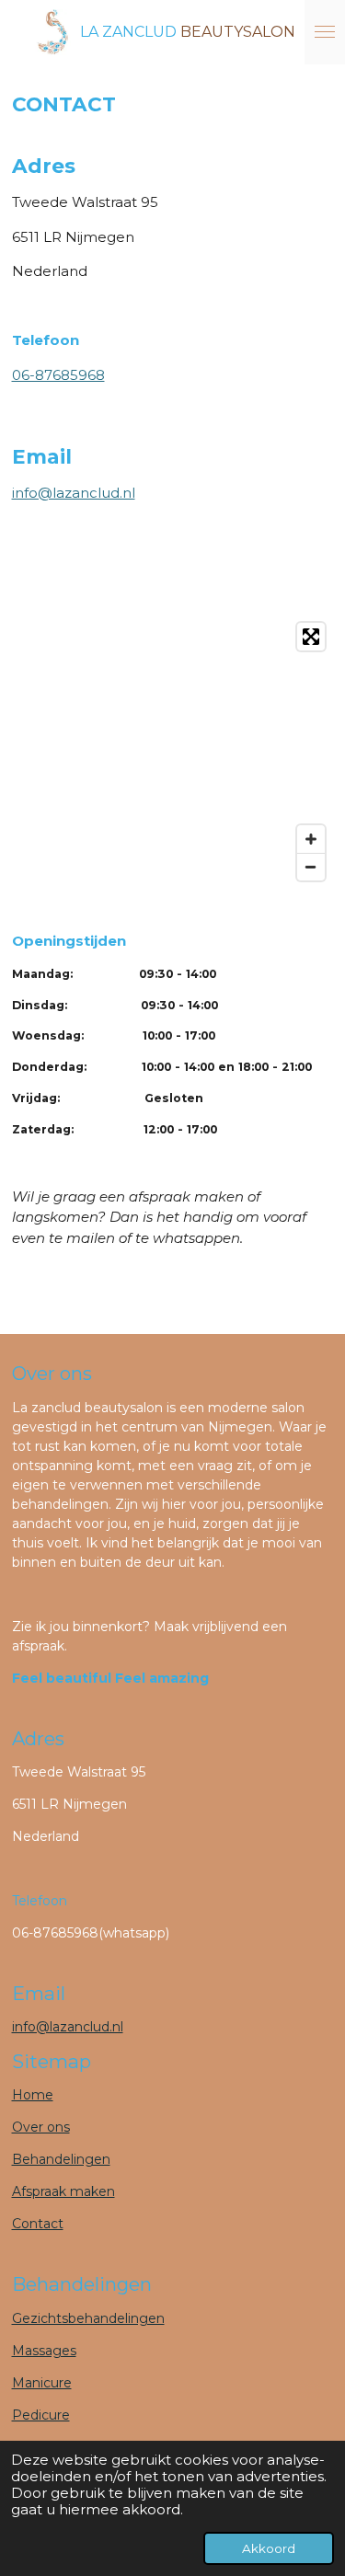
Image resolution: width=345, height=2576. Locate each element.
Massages (44, 2351)
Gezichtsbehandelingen (88, 2318)
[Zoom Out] (311, 867)
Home (33, 2095)
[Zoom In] (311, 839)
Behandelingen (61, 2159)
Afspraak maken (63, 2191)
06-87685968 (58, 375)
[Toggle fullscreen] (311, 637)
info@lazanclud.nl (74, 493)
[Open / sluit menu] (325, 32)
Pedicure (41, 2415)
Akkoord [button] (269, 2548)
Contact (38, 2224)
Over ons (41, 2127)
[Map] (173, 752)
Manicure (42, 2383)
